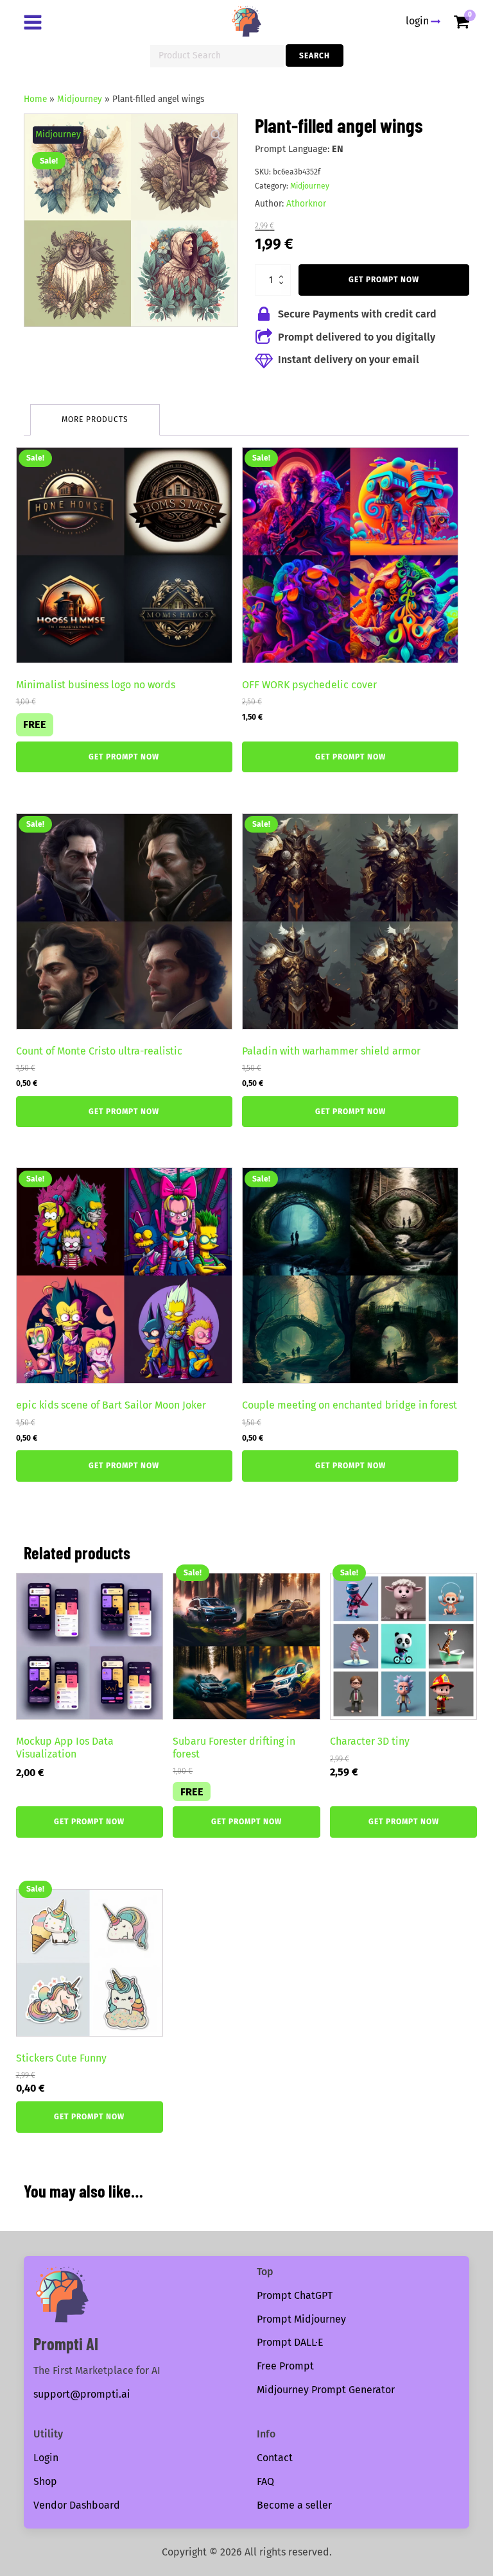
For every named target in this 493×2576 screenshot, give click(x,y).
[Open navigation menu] (35, 24)
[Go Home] (246, 21)
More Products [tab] (95, 419)
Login (46, 2458)
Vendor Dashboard (77, 2505)
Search (315, 56)
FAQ (265, 2481)
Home (35, 99)
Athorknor (306, 204)
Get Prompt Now (384, 280)
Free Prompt (285, 2366)
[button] (216, 135)
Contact (275, 2458)
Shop (45, 2481)
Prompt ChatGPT (295, 2295)
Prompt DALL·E (290, 2342)
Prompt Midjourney (301, 2319)
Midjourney (80, 99)
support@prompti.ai (82, 2394)
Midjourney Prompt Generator (326, 2390)
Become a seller (294, 2505)
